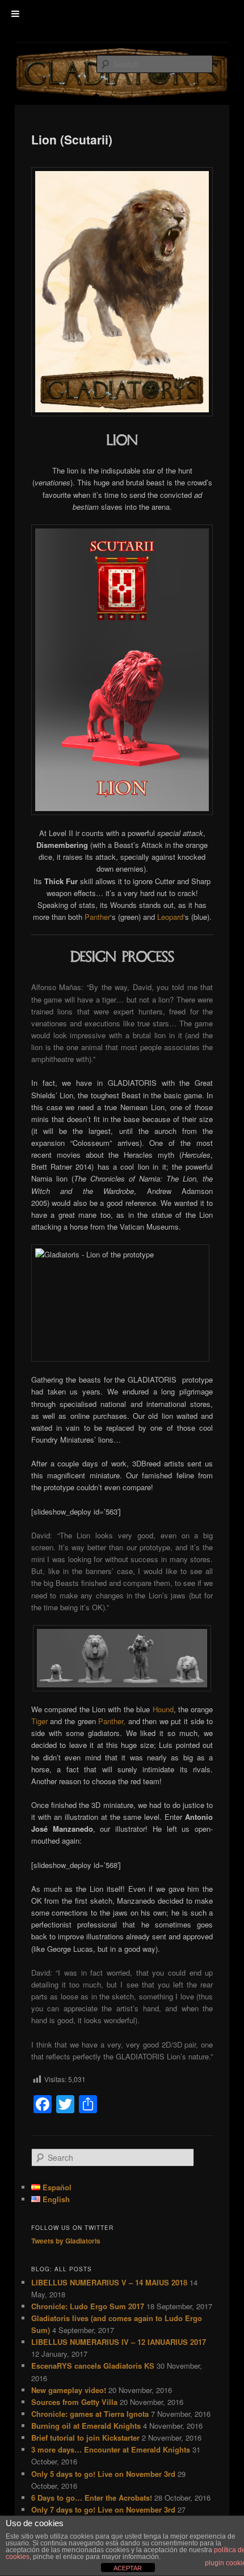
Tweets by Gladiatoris (66, 2241)
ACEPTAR (128, 2568)
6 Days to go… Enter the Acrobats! (92, 2498)
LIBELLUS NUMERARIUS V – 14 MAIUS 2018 (109, 2282)
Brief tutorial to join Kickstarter (85, 2438)
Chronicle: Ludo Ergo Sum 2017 (88, 2306)
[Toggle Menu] (15, 14)
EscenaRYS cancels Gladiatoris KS (93, 2366)
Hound (163, 1709)
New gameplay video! (69, 2390)
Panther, (112, 1721)
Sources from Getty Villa (74, 2402)
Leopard (170, 917)
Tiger (39, 1721)
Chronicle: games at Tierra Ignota (90, 2414)
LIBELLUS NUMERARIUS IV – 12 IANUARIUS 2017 (119, 2342)
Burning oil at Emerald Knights (86, 2426)
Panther (97, 917)
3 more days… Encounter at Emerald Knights (111, 2449)
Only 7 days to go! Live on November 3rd (103, 2509)
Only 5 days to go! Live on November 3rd (103, 2474)
